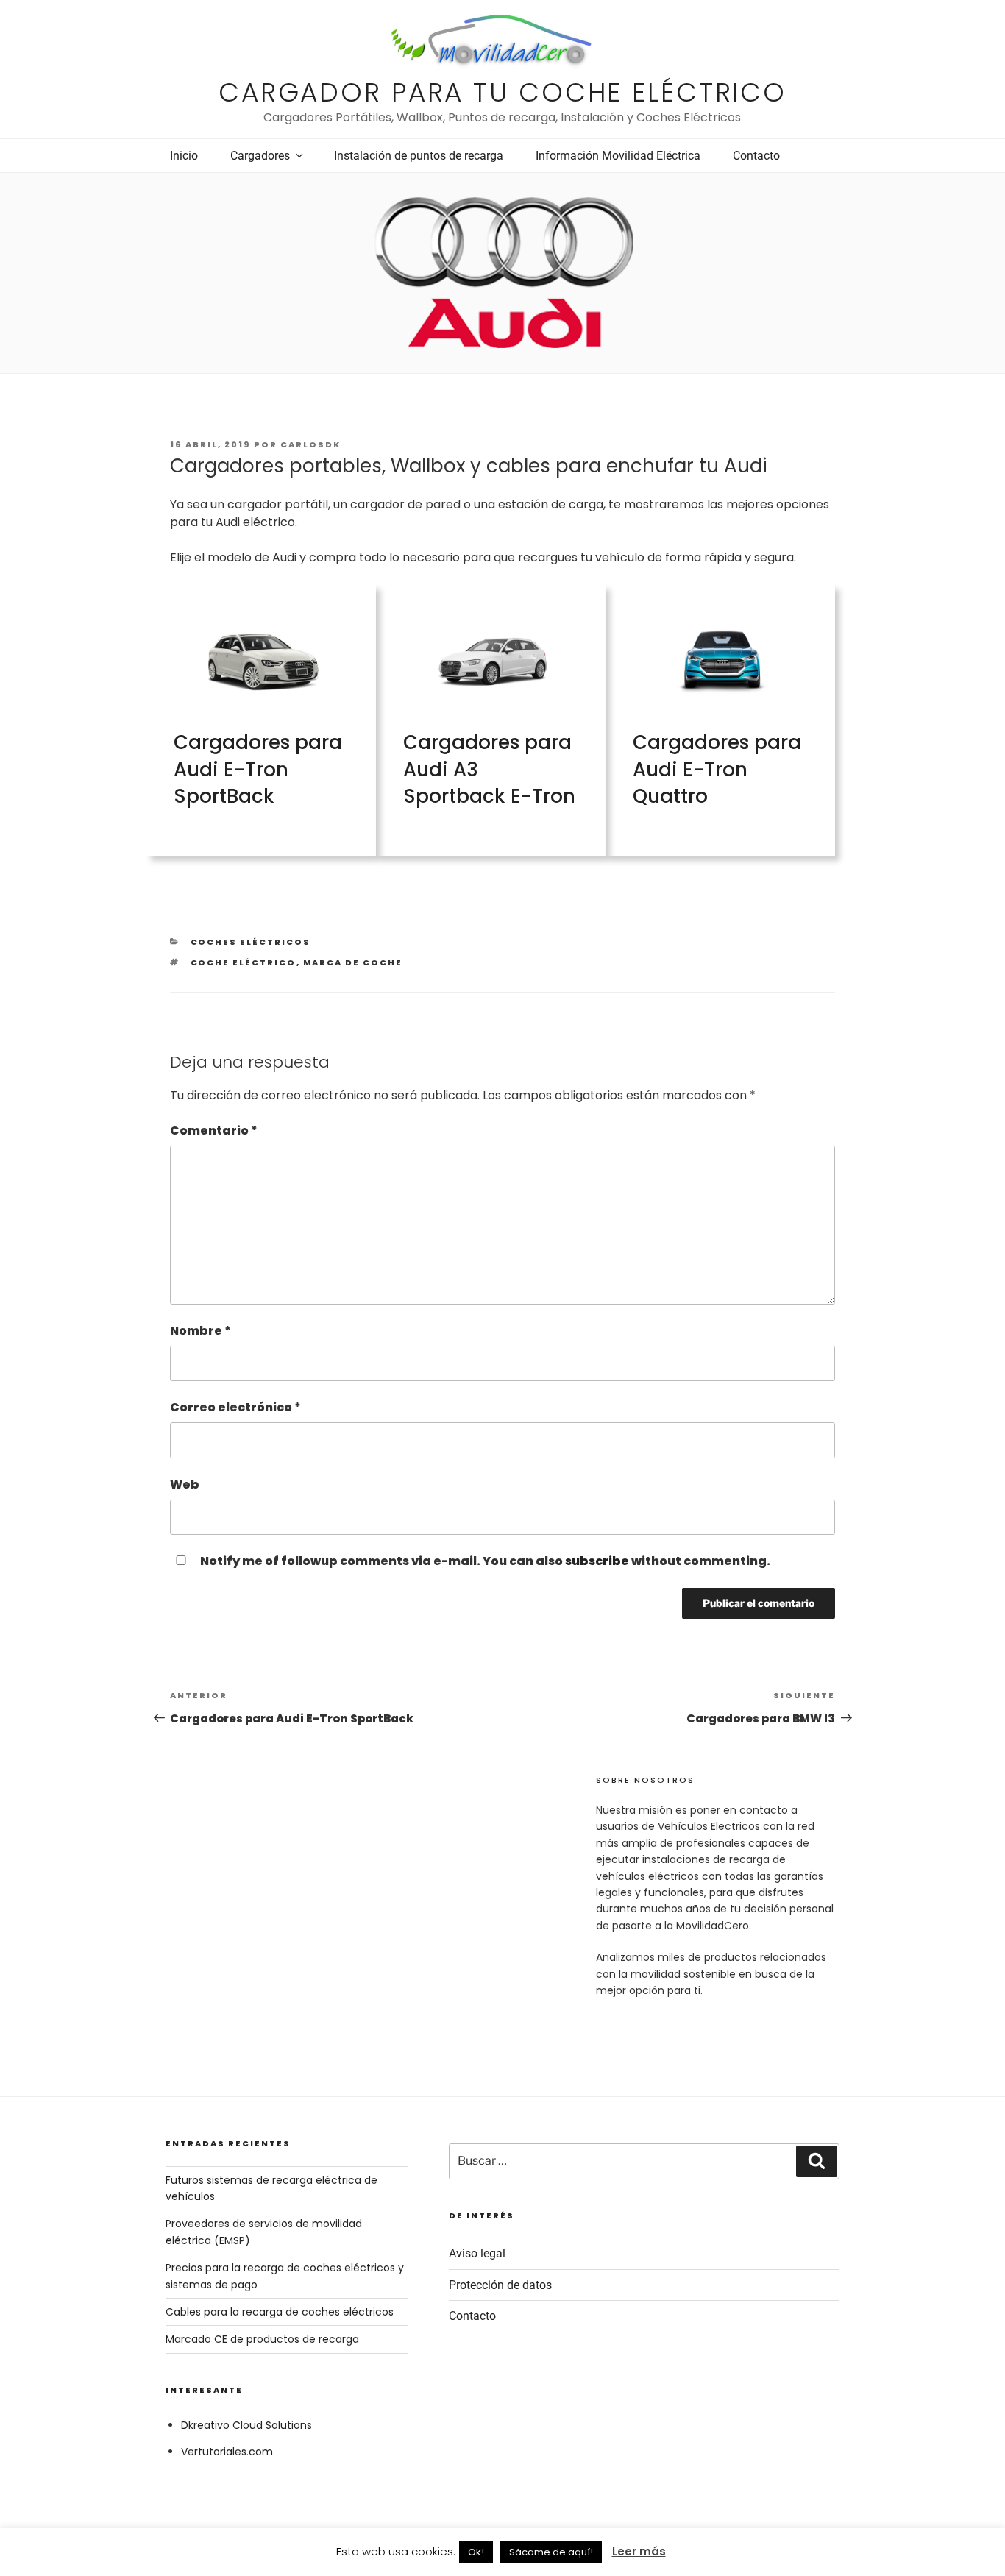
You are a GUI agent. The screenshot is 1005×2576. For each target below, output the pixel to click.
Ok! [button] (476, 2552)
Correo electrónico (235, 1407)
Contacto (756, 156)
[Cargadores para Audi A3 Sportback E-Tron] (493, 708)
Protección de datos (500, 2285)
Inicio (184, 156)
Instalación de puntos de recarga (419, 156)
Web (185, 1484)
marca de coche (353, 962)
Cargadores (260, 156)
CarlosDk (310, 444)
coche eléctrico (244, 962)
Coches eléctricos (251, 942)
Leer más (639, 2551)
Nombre (200, 1331)
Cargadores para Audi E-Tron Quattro (717, 769)
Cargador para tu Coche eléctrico (502, 92)
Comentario (214, 1131)
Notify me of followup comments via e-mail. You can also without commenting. (484, 1561)
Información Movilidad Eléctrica (618, 156)
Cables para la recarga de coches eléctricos (280, 2312)
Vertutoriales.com (227, 2452)
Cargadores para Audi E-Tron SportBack (258, 769)
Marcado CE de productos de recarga (262, 2339)
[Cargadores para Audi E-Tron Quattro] (722, 708)
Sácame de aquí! (551, 2552)
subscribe (597, 1561)
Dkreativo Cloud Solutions (246, 2425)
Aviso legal (477, 2253)
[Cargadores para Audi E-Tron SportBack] (263, 708)
